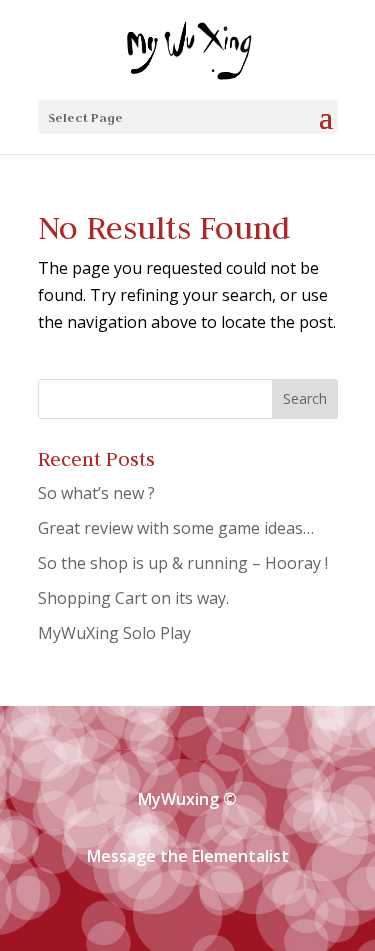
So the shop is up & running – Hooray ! (183, 563)
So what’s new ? (96, 493)
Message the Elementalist (188, 856)
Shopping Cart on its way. (133, 598)
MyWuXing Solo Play (114, 633)
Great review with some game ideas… (176, 528)
